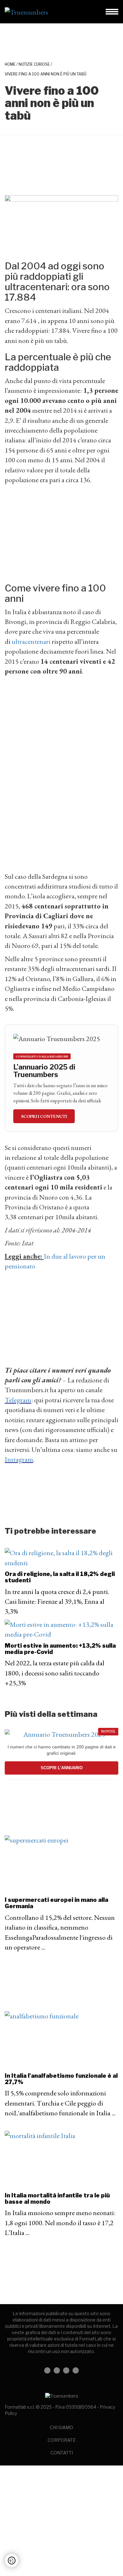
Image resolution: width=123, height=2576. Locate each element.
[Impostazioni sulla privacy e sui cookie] (12, 2561)
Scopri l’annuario (62, 1768)
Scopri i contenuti (44, 1116)
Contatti (62, 2453)
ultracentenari (31, 641)
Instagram (19, 1459)
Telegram (18, 1400)
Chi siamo (61, 2427)
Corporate (62, 2440)
